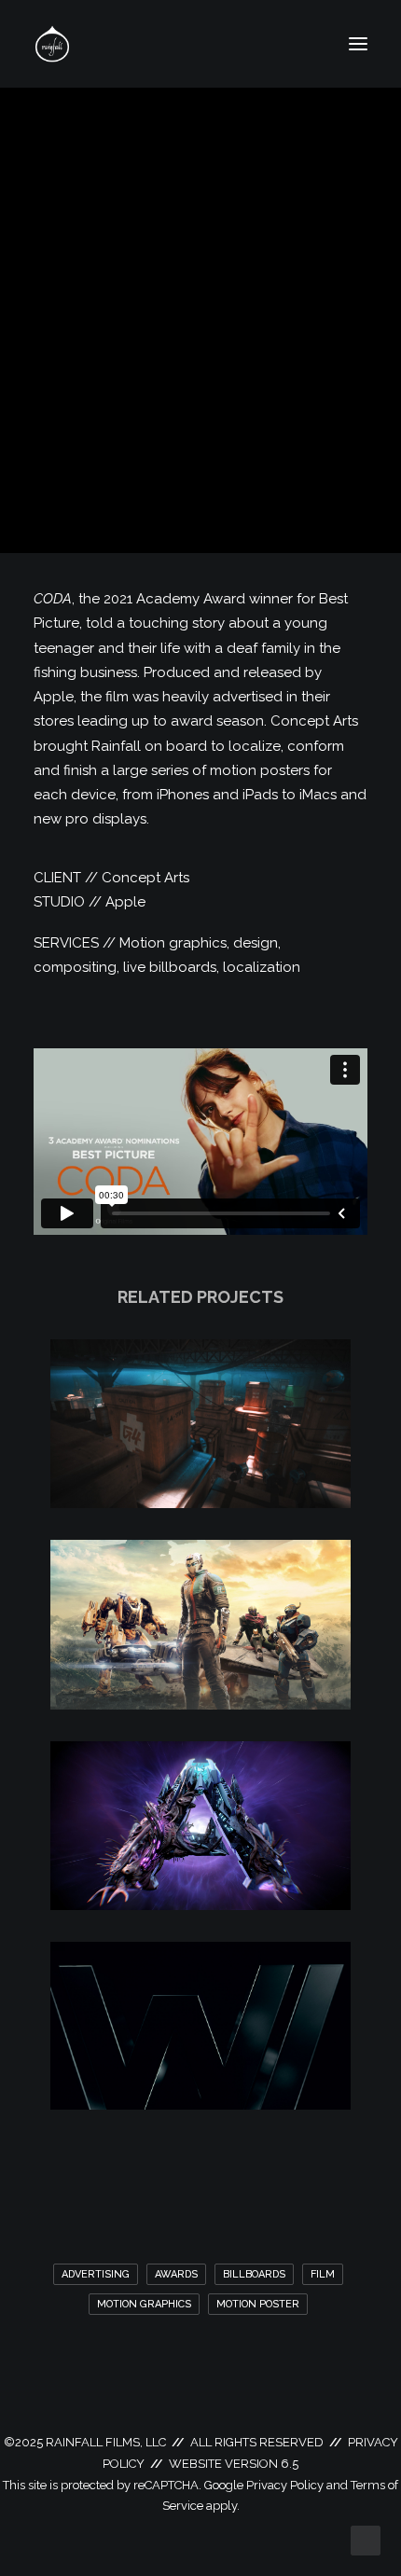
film (323, 2274)
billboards (254, 2274)
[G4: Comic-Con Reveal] (200, 1503)
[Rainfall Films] (52, 44)
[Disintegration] (200, 1705)
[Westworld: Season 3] (200, 2105)
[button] (358, 44)
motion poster (258, 2304)
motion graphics (144, 2304)
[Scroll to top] (366, 2540)
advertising (96, 2274)
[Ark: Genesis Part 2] (200, 1905)
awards (176, 2274)
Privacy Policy (285, 2485)
